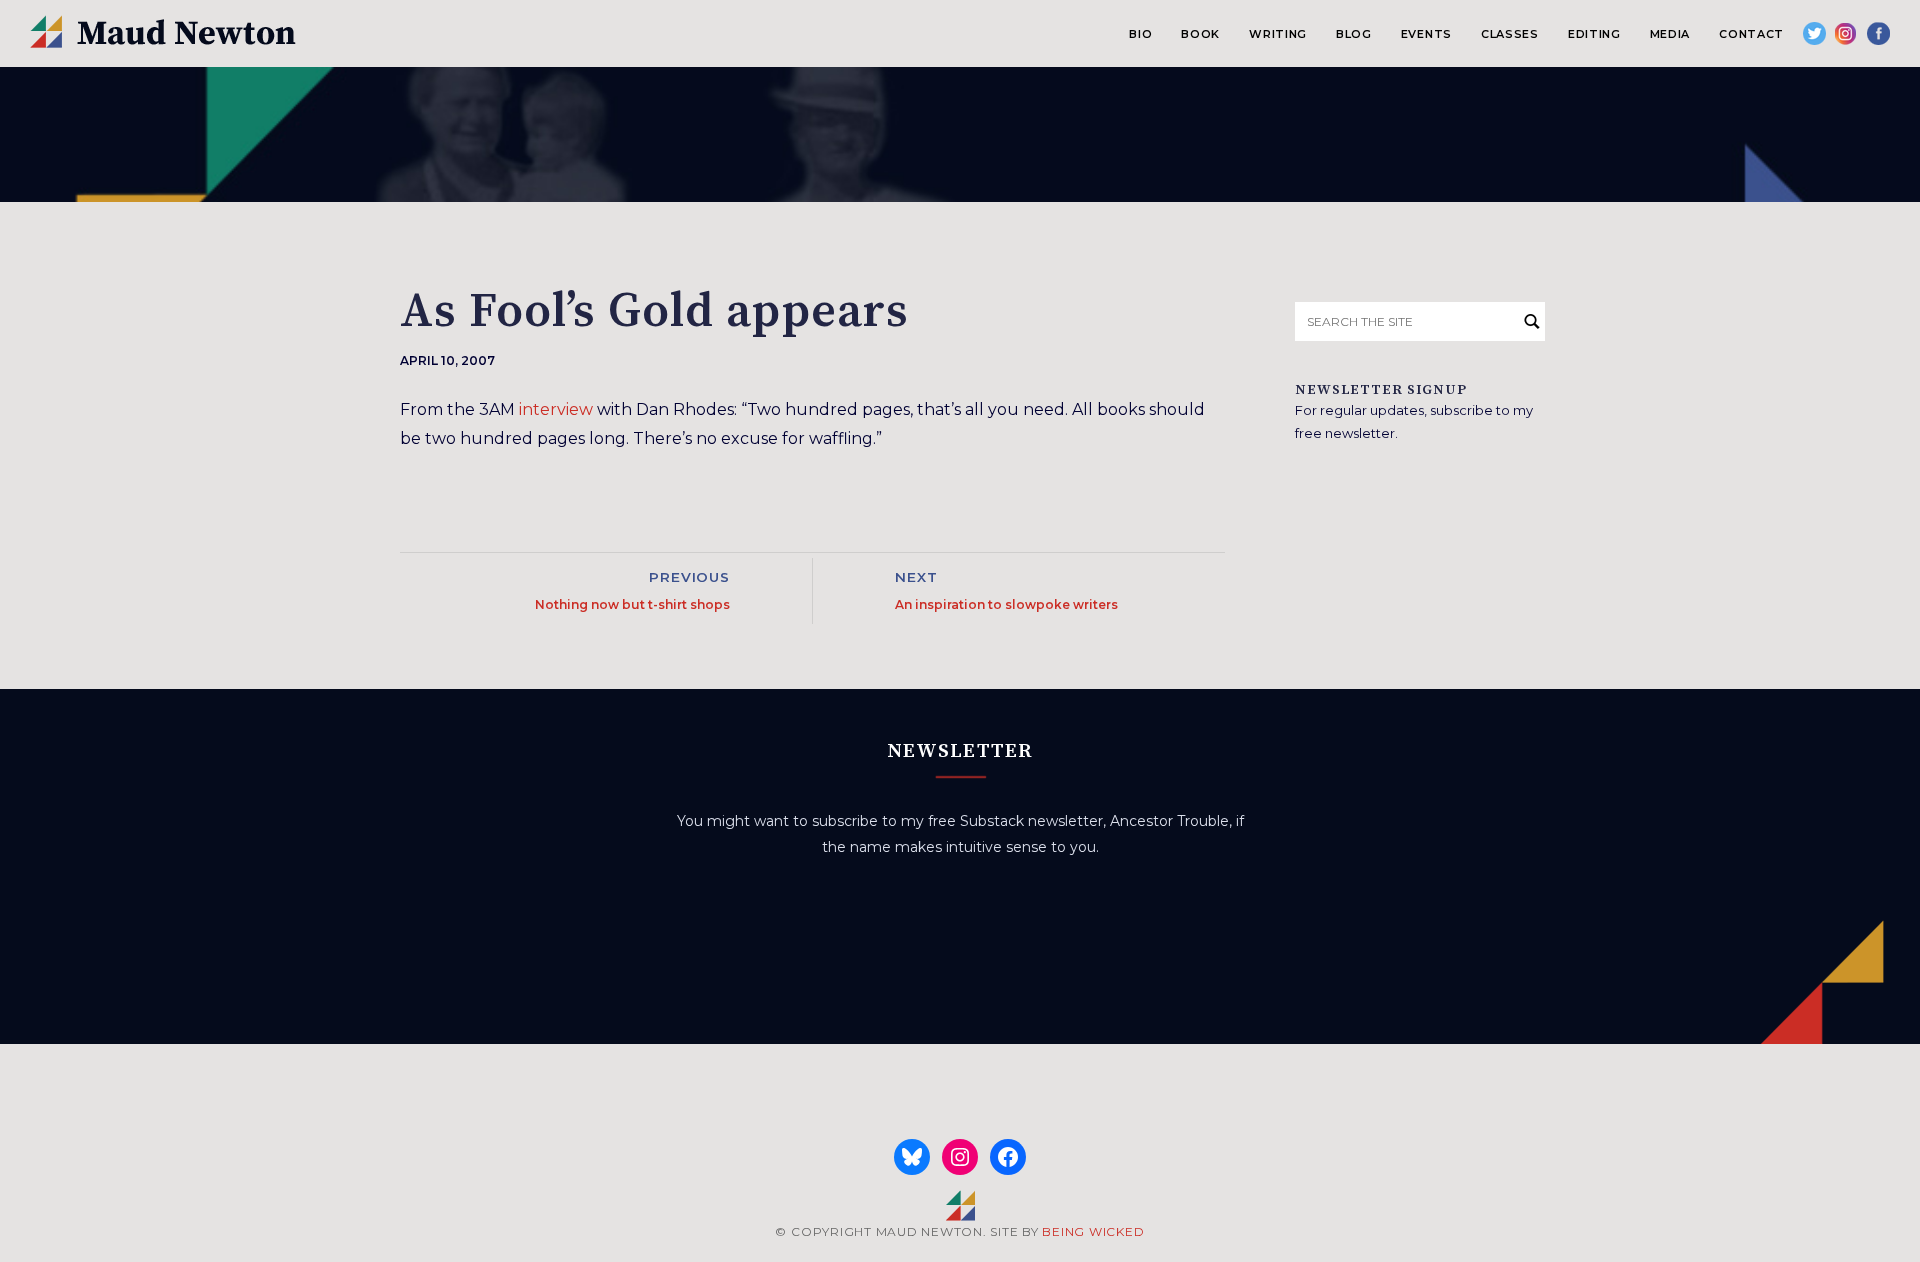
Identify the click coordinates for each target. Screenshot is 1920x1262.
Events (1426, 34)
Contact (1751, 34)
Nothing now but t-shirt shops (632, 604)
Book (1200, 34)
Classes (1510, 34)
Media (1670, 34)
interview (556, 409)
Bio (1140, 34)
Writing (1278, 34)
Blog (1354, 34)
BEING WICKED (1093, 1231)
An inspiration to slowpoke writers (1006, 604)
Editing (1594, 34)
